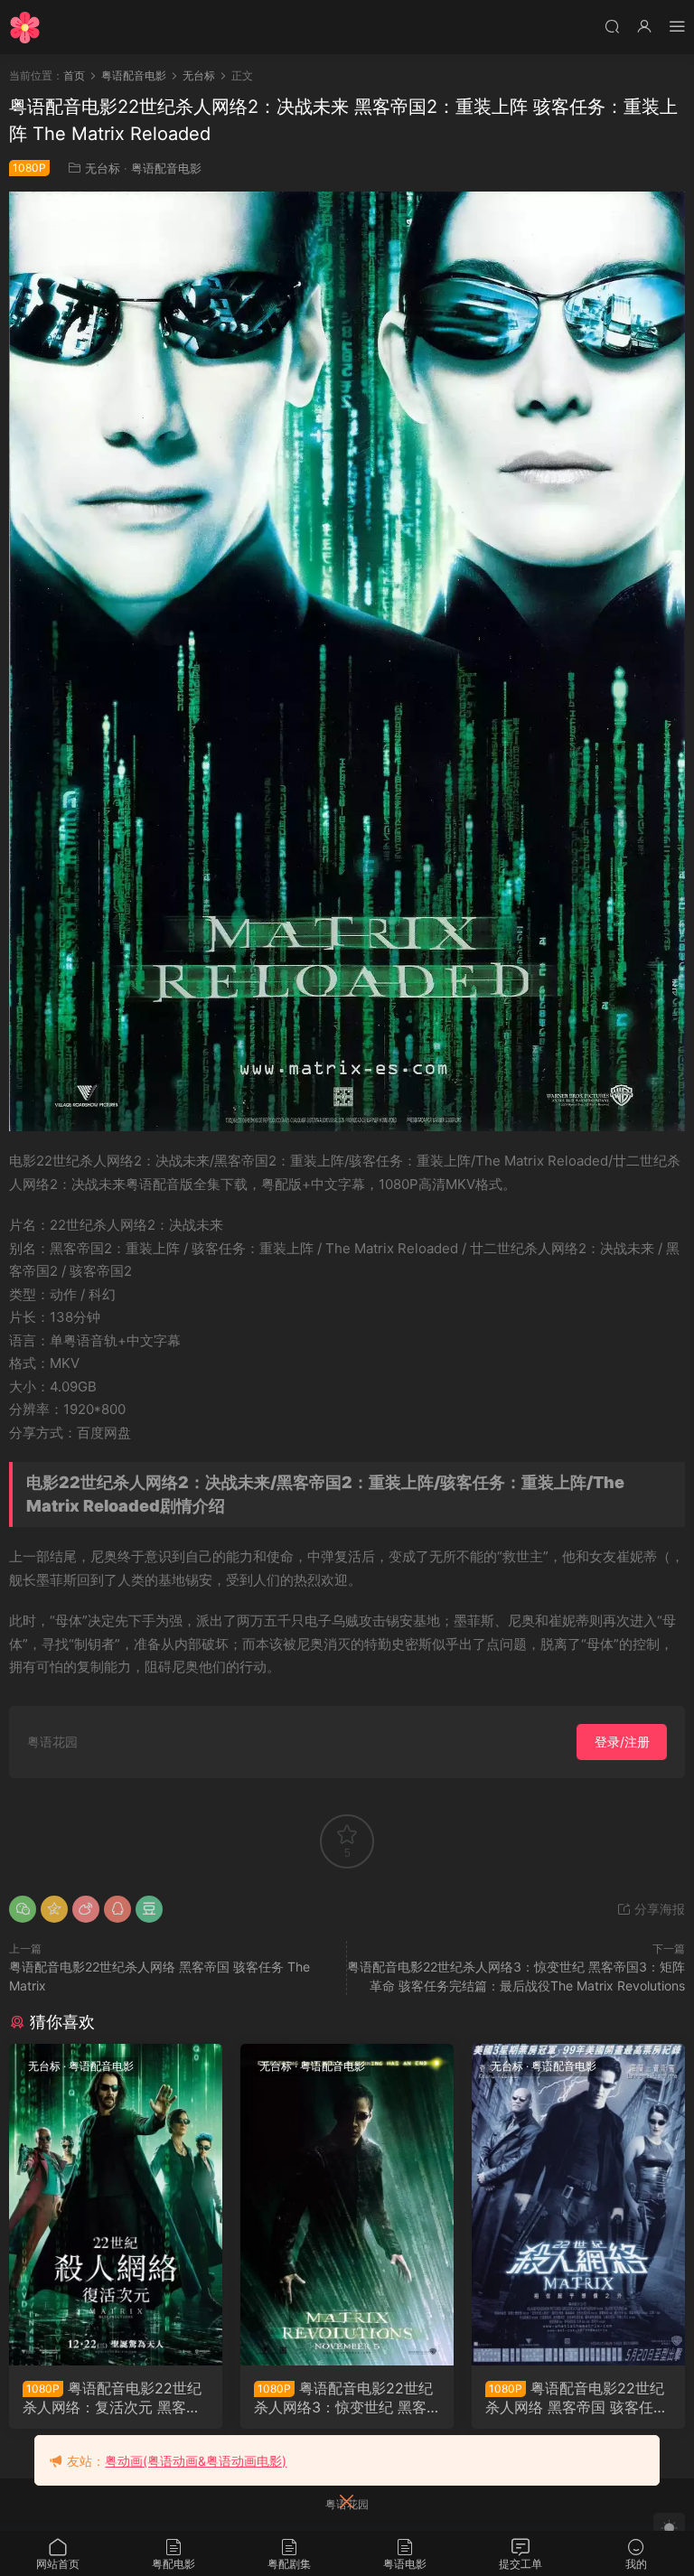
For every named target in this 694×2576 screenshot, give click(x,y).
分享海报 (658, 1909)
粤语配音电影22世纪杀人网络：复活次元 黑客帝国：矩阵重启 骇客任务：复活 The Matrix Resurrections (114, 2397)
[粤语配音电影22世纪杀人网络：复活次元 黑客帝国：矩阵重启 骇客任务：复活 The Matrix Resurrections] (116, 2205)
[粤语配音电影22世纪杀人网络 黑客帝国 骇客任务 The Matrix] (578, 2205)
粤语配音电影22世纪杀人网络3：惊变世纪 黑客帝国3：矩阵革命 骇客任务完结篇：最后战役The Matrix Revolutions (344, 2397)
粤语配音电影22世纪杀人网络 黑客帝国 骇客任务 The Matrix (577, 2397)
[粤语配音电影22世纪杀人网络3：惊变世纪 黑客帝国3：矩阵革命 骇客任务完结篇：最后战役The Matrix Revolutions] (347, 2205)
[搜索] (612, 26)
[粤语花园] (25, 27)
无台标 (103, 168)
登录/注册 (622, 1742)
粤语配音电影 (166, 168)
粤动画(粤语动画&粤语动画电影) (196, 2461)
